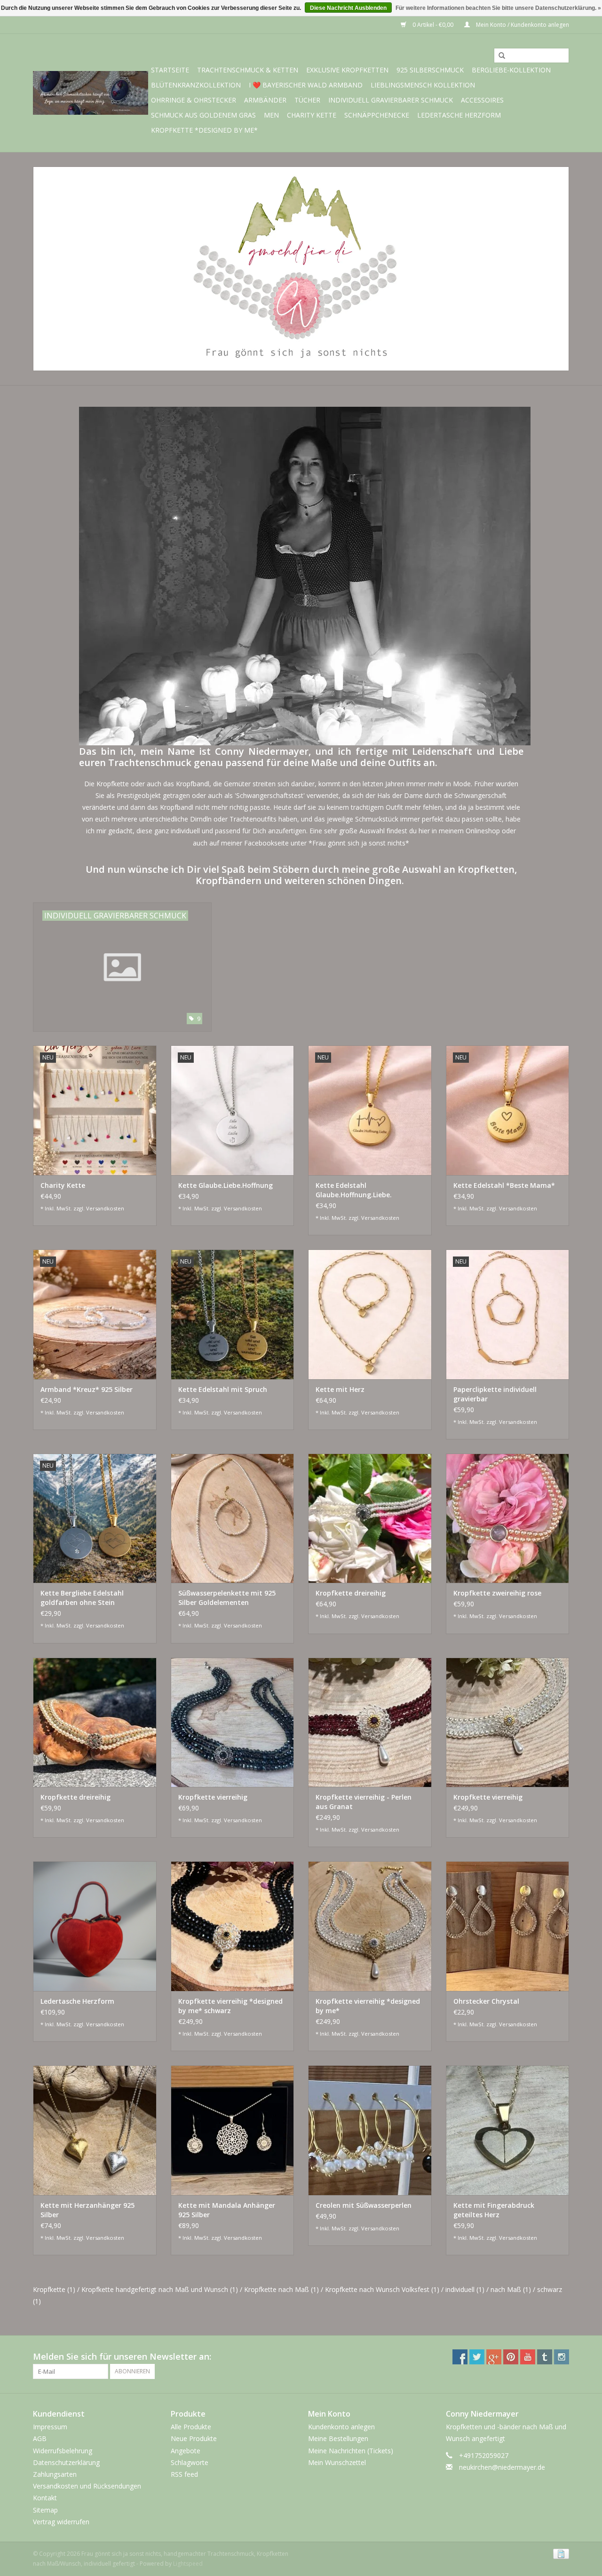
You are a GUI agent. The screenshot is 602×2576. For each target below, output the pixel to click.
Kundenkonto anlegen (341, 2427)
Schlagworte (190, 2462)
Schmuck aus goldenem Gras (203, 115)
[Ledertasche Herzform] (95, 1926)
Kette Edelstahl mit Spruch (223, 1389)
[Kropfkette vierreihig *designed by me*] (370, 1926)
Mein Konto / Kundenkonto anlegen (522, 25)
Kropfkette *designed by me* (204, 130)
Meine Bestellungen (338, 2438)
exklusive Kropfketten (347, 70)
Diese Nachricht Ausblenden (348, 8)
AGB (40, 2438)
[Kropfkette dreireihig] (370, 1518)
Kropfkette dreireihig (351, 1593)
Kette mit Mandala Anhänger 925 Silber (227, 2210)
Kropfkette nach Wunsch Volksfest (382, 2289)
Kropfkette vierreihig (213, 1797)
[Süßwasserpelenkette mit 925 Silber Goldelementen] (233, 1518)
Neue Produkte (194, 2438)
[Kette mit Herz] (370, 1314)
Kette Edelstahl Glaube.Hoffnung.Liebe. (354, 1190)
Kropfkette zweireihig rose (497, 1593)
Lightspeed (188, 2564)
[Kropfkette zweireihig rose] (508, 1518)
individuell (465, 2289)
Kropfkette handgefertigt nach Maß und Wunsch (160, 2289)
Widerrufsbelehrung (63, 2451)
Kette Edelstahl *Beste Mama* (504, 1185)
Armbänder (265, 100)
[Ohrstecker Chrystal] (508, 1926)
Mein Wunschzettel (337, 2462)
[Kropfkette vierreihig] (233, 1722)
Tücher (307, 100)
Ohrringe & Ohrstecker (194, 100)
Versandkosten (105, 1208)
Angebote (186, 2451)
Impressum (50, 2427)
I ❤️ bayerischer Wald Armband (306, 85)
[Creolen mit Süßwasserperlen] (370, 2130)
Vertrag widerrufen (61, 2522)
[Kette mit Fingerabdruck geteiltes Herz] (508, 2130)
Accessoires (482, 100)
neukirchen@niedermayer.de (502, 2467)
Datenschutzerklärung (66, 2462)
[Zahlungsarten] (559, 2553)
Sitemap (45, 2510)
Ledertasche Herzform (459, 115)
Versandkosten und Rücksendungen (87, 2486)
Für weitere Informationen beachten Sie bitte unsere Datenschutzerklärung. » (498, 8)
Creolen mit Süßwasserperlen (364, 2205)
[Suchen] (499, 56)
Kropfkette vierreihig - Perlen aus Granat (364, 1802)
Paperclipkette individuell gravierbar (495, 1394)
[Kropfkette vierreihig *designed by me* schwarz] (233, 1926)
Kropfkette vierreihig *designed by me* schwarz (230, 2006)
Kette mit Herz (340, 1389)
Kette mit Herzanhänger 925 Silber (87, 2210)
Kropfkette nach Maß (281, 2289)
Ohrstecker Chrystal (486, 2001)
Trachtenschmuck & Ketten (248, 70)
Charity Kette (312, 115)
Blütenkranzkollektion (196, 85)
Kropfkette (54, 2289)
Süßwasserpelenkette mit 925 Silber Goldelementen (227, 1598)
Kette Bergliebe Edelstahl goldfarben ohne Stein (82, 1598)
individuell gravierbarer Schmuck (391, 100)
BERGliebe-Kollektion (511, 70)
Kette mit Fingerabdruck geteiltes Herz (494, 2210)
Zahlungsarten (55, 2474)
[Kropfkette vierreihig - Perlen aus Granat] (370, 1722)
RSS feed (184, 2474)
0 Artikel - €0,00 (433, 25)
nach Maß (511, 2289)
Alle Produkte (191, 2427)
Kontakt (45, 2498)
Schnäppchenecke (377, 115)
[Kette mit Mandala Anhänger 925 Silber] (233, 2130)
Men (271, 115)
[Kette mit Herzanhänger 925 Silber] (95, 2130)
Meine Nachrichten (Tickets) (351, 2451)
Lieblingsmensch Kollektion (423, 85)
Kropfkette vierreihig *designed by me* (368, 2006)
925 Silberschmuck (430, 70)
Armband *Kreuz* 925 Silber (87, 1389)
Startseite (170, 70)
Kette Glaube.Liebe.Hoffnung (226, 1185)
